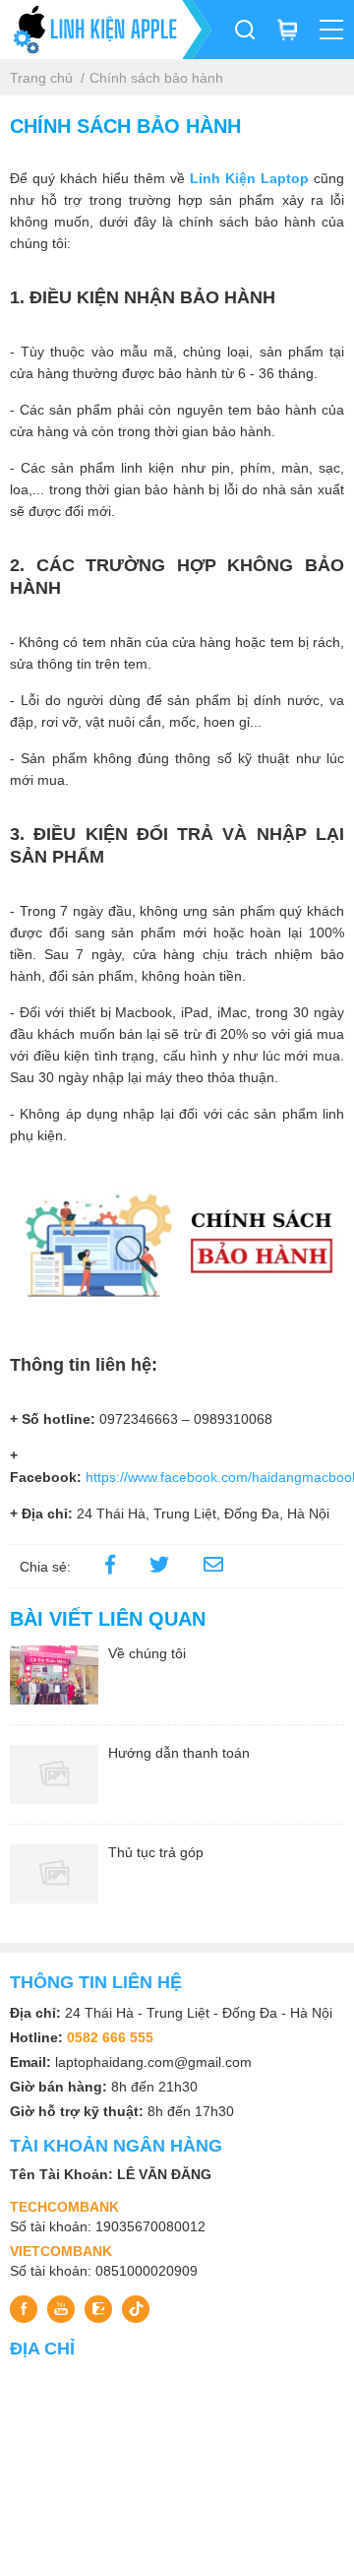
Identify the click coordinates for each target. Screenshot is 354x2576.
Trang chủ (41, 78)
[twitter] (159, 1567)
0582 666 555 (110, 2037)
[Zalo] (98, 2309)
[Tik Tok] (136, 2309)
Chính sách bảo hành (156, 78)
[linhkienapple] (106, 30)
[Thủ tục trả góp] (54, 1874)
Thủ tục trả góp (156, 1852)
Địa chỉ (42, 2349)
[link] (213, 1567)
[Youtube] (61, 2309)
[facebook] (110, 1567)
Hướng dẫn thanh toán (179, 1753)
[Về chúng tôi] (54, 1675)
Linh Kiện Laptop (249, 178)
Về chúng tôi (147, 1653)
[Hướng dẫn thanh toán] (54, 1774)
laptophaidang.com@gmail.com (153, 2062)
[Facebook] (24, 2309)
